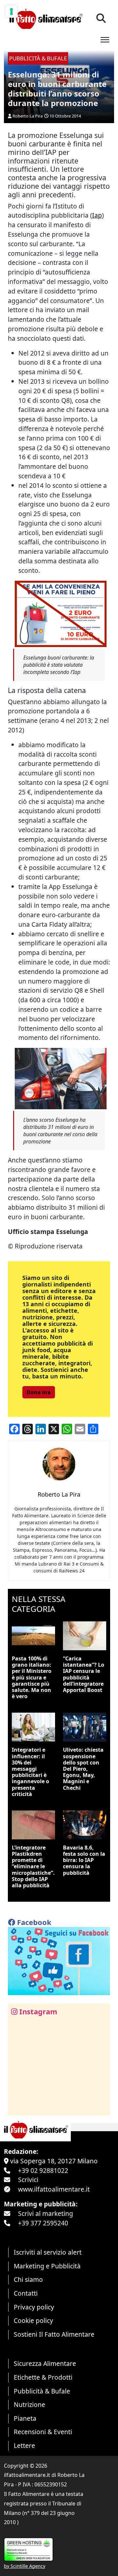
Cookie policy (33, 2320)
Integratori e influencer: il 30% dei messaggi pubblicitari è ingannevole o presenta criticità (30, 1772)
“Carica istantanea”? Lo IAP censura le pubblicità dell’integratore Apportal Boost (84, 1674)
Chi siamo (28, 2279)
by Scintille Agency (25, 2566)
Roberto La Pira (28, 116)
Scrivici (28, 2180)
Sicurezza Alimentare (45, 2363)
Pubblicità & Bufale (42, 2391)
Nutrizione (29, 2404)
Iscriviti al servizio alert (48, 2252)
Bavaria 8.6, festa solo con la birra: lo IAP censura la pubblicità (84, 1860)
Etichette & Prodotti (43, 2377)
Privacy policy (34, 2307)
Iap (97, 215)
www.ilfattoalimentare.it (54, 2189)
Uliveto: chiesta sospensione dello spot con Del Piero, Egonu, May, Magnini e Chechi (83, 1769)
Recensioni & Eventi (43, 2432)
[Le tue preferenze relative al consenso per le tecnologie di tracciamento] (11, 11)
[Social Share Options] (18, 2107)
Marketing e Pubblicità (47, 2266)
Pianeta (25, 2418)
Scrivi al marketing (46, 2213)
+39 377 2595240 (43, 2223)
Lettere (24, 2446)
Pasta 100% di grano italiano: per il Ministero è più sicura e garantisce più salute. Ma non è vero (32, 1677)
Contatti (26, 2293)
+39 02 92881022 (43, 2170)
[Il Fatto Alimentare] (45, 18)
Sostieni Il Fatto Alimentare (54, 2334)
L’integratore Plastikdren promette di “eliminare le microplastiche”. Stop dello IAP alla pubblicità (33, 1866)
